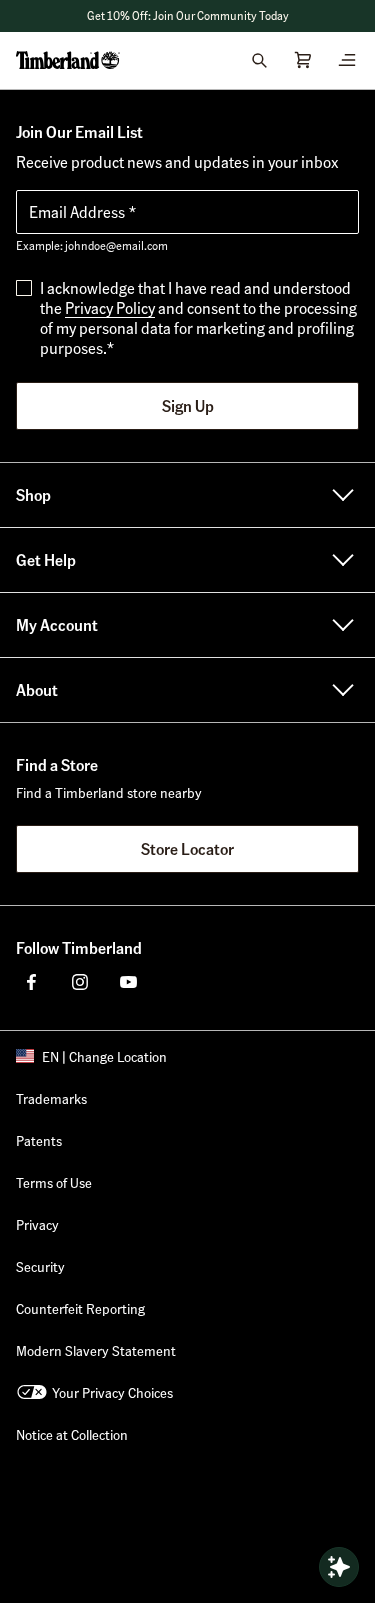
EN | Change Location (104, 1056)
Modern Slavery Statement (96, 1350)
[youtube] (128, 982)
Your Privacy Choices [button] (112, 1392)
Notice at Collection (72, 1434)
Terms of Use (54, 1182)
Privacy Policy (110, 307)
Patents (39, 1140)
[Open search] (259, 60)
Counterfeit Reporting (80, 1308)
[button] (187, 16)
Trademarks (51, 1098)
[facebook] (32, 982)
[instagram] (80, 982)
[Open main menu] (347, 60)
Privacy (37, 1224)
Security (40, 1266)
